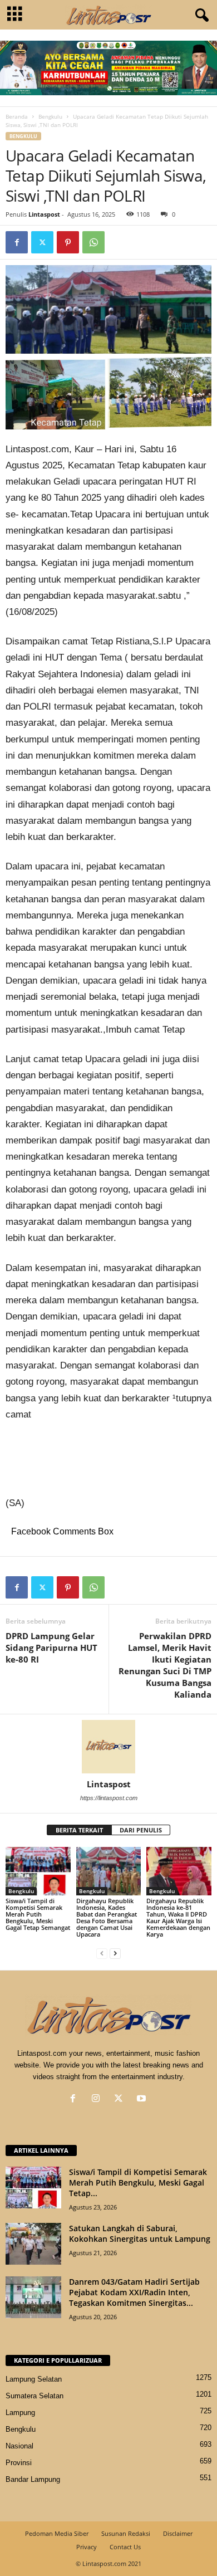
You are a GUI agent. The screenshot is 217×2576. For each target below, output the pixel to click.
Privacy (87, 2547)
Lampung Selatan (34, 2379)
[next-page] (115, 1953)
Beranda (17, 116)
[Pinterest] (68, 242)
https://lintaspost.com (109, 1798)
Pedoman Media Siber (57, 2533)
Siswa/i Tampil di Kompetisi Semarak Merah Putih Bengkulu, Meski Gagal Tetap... (138, 2182)
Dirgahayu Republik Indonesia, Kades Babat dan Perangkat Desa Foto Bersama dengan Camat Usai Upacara (107, 1917)
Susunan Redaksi (126, 2533)
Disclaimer (178, 2533)
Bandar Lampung (33, 2479)
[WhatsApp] (93, 242)
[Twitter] (42, 242)
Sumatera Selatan (34, 2396)
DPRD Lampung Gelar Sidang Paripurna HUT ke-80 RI (51, 1648)
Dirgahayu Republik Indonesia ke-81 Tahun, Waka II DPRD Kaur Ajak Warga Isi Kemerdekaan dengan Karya (178, 1917)
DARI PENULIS (141, 1830)
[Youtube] (143, 2100)
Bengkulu (50, 116)
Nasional (19, 2446)
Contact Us (125, 2547)
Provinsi (19, 2463)
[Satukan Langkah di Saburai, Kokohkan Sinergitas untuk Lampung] (33, 2244)
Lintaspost (44, 214)
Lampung (20, 2413)
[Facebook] (17, 242)
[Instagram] (98, 2100)
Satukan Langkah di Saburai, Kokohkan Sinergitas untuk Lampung (140, 2233)
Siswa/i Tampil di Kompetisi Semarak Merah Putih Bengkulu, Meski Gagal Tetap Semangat (38, 1914)
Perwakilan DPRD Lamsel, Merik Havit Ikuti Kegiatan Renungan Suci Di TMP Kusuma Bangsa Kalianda (165, 1665)
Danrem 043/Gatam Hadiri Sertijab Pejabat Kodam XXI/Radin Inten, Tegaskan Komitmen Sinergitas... (134, 2292)
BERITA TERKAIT (79, 1830)
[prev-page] (102, 1953)
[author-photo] (108, 1747)
